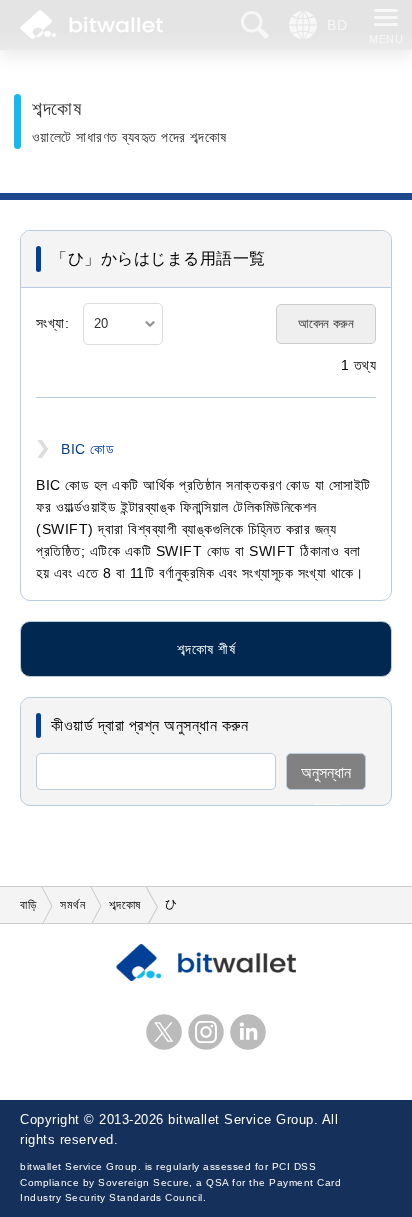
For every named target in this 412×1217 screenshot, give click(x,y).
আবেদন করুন (326, 323)
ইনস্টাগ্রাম (206, 1032)
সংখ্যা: (52, 323)
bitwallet (91, 25)
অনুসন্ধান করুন (326, 777)
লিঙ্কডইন (248, 1032)
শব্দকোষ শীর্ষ (206, 649)
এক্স (164, 1032)
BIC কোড (87, 449)
